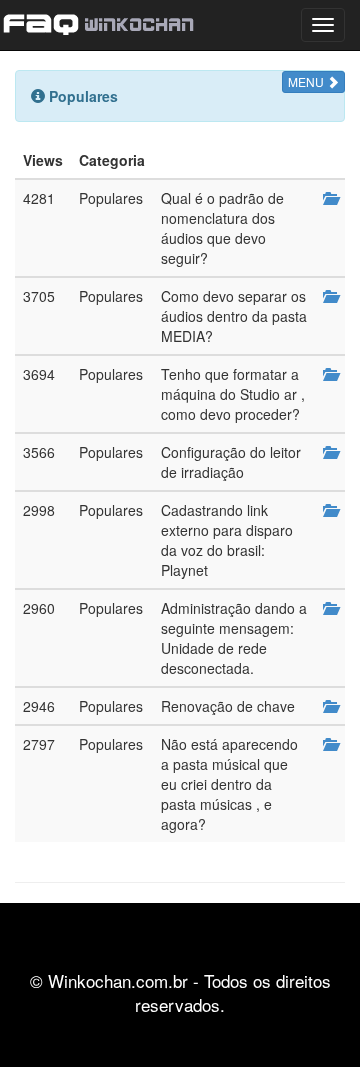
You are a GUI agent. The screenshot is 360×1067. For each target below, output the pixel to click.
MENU (307, 81)
